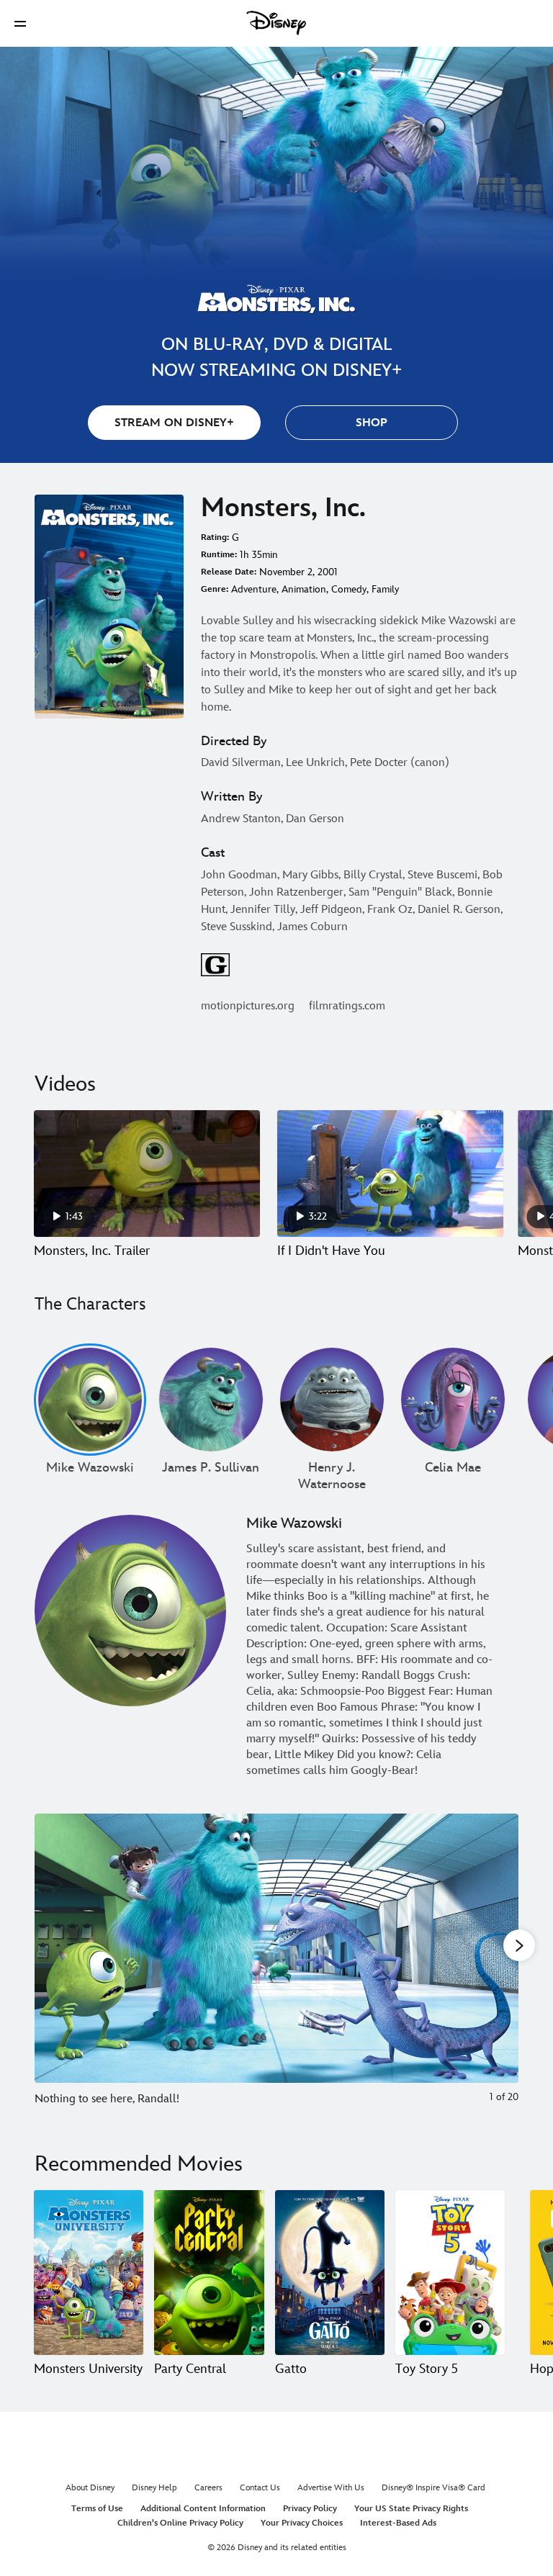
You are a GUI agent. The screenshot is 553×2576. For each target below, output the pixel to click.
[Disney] (276, 23)
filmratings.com (347, 1006)
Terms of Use (97, 2509)
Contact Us (260, 2488)
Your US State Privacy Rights (411, 2509)
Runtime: (219, 555)
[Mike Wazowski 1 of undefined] (90, 1400)
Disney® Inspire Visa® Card (433, 2488)
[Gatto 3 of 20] (330, 2272)
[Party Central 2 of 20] (209, 2272)
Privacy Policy (310, 2509)
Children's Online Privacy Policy (180, 2523)
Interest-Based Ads (398, 2523)
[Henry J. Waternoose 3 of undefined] (332, 1400)
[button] (20, 23)
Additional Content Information (203, 2509)
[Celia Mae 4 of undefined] (453, 1400)
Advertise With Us (331, 2488)
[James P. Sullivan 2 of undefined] (211, 1400)
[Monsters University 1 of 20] (89, 2272)
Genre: (215, 589)
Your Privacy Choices (302, 2523)
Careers (208, 2488)
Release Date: (229, 572)
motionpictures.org (248, 1006)
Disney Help (154, 2488)
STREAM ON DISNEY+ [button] (174, 423)
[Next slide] (496, 1966)
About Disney (90, 2488)
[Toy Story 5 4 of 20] (450, 2272)
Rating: (215, 537)
